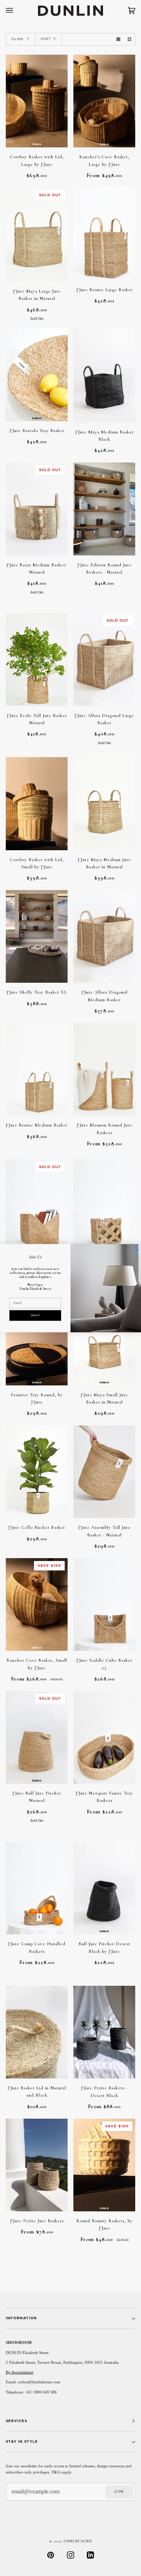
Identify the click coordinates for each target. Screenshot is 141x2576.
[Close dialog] (135, 1250)
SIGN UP (35, 1315)
